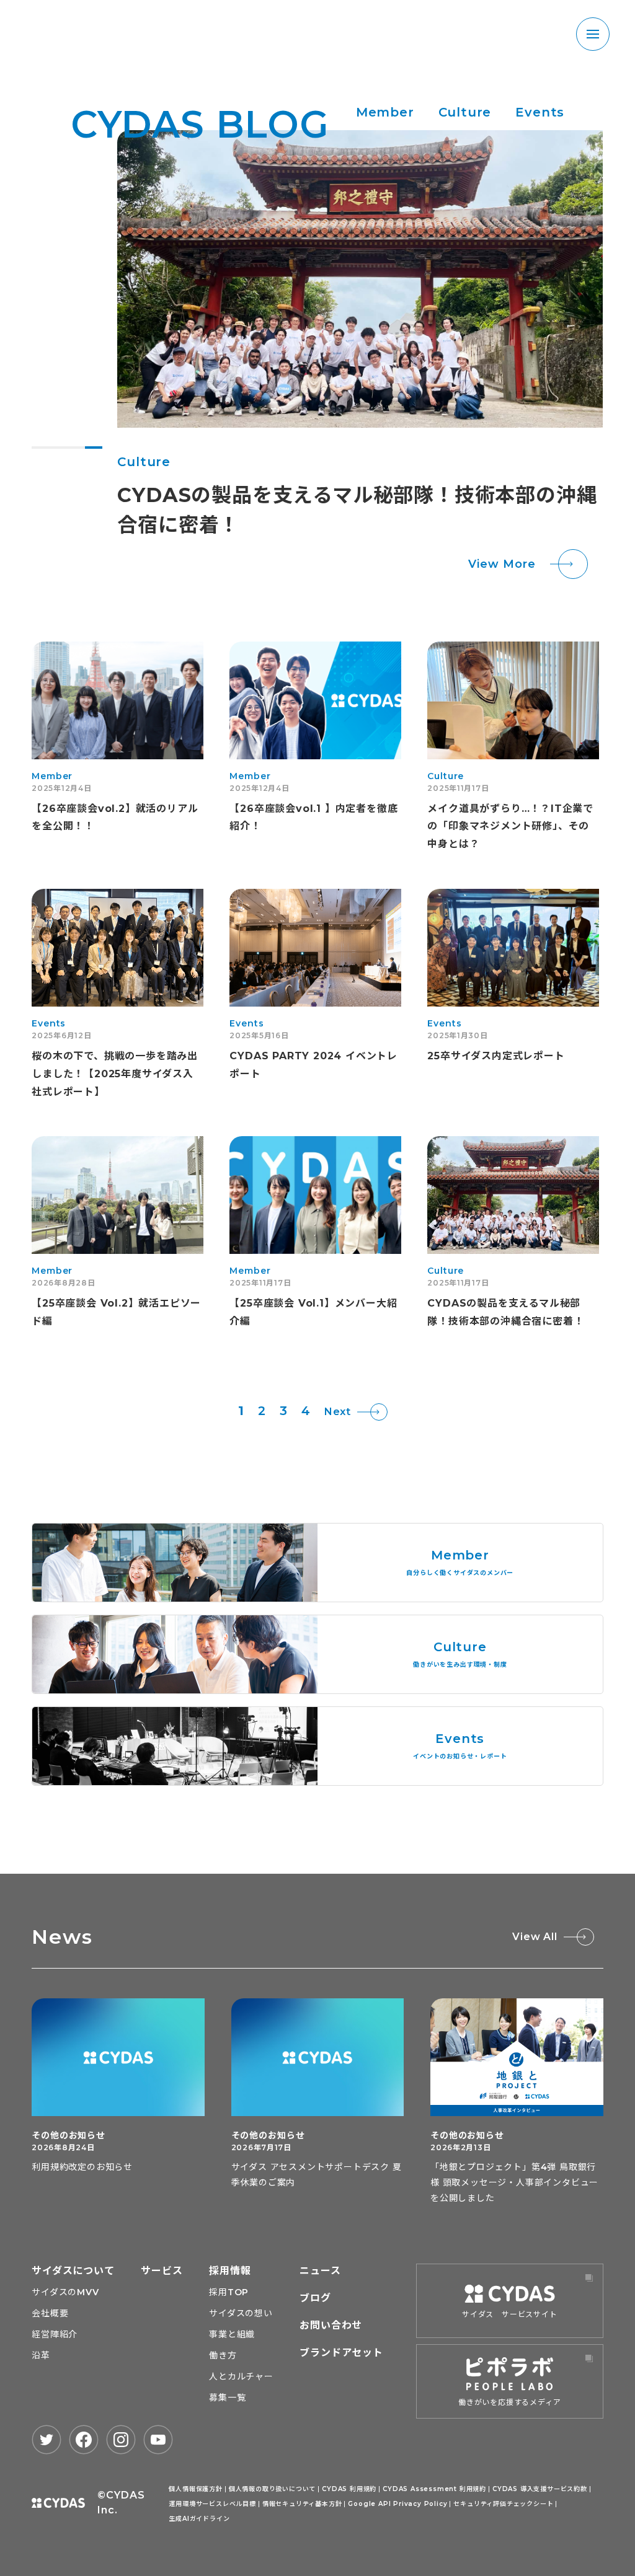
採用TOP (229, 2292)
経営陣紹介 (55, 2334)
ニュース (320, 2271)
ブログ (315, 2298)
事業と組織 (232, 2334)
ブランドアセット (341, 2353)
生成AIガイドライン (199, 2519)
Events (540, 112)
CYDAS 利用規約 (349, 2489)
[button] (40, 448)
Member (385, 112)
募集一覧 (227, 2397)
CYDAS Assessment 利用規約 (434, 2489)
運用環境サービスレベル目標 (212, 2504)
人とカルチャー (241, 2376)
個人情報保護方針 (195, 2489)
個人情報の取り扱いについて (272, 2489)
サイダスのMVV (65, 2292)
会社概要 (50, 2313)
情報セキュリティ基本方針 (302, 2504)
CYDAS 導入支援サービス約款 (540, 2489)
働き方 (223, 2355)
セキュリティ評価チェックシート (503, 2504)
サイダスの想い (241, 2313)
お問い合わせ (331, 2325)
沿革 (41, 2355)
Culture (465, 112)
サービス (162, 2271)
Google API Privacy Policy (397, 2504)
